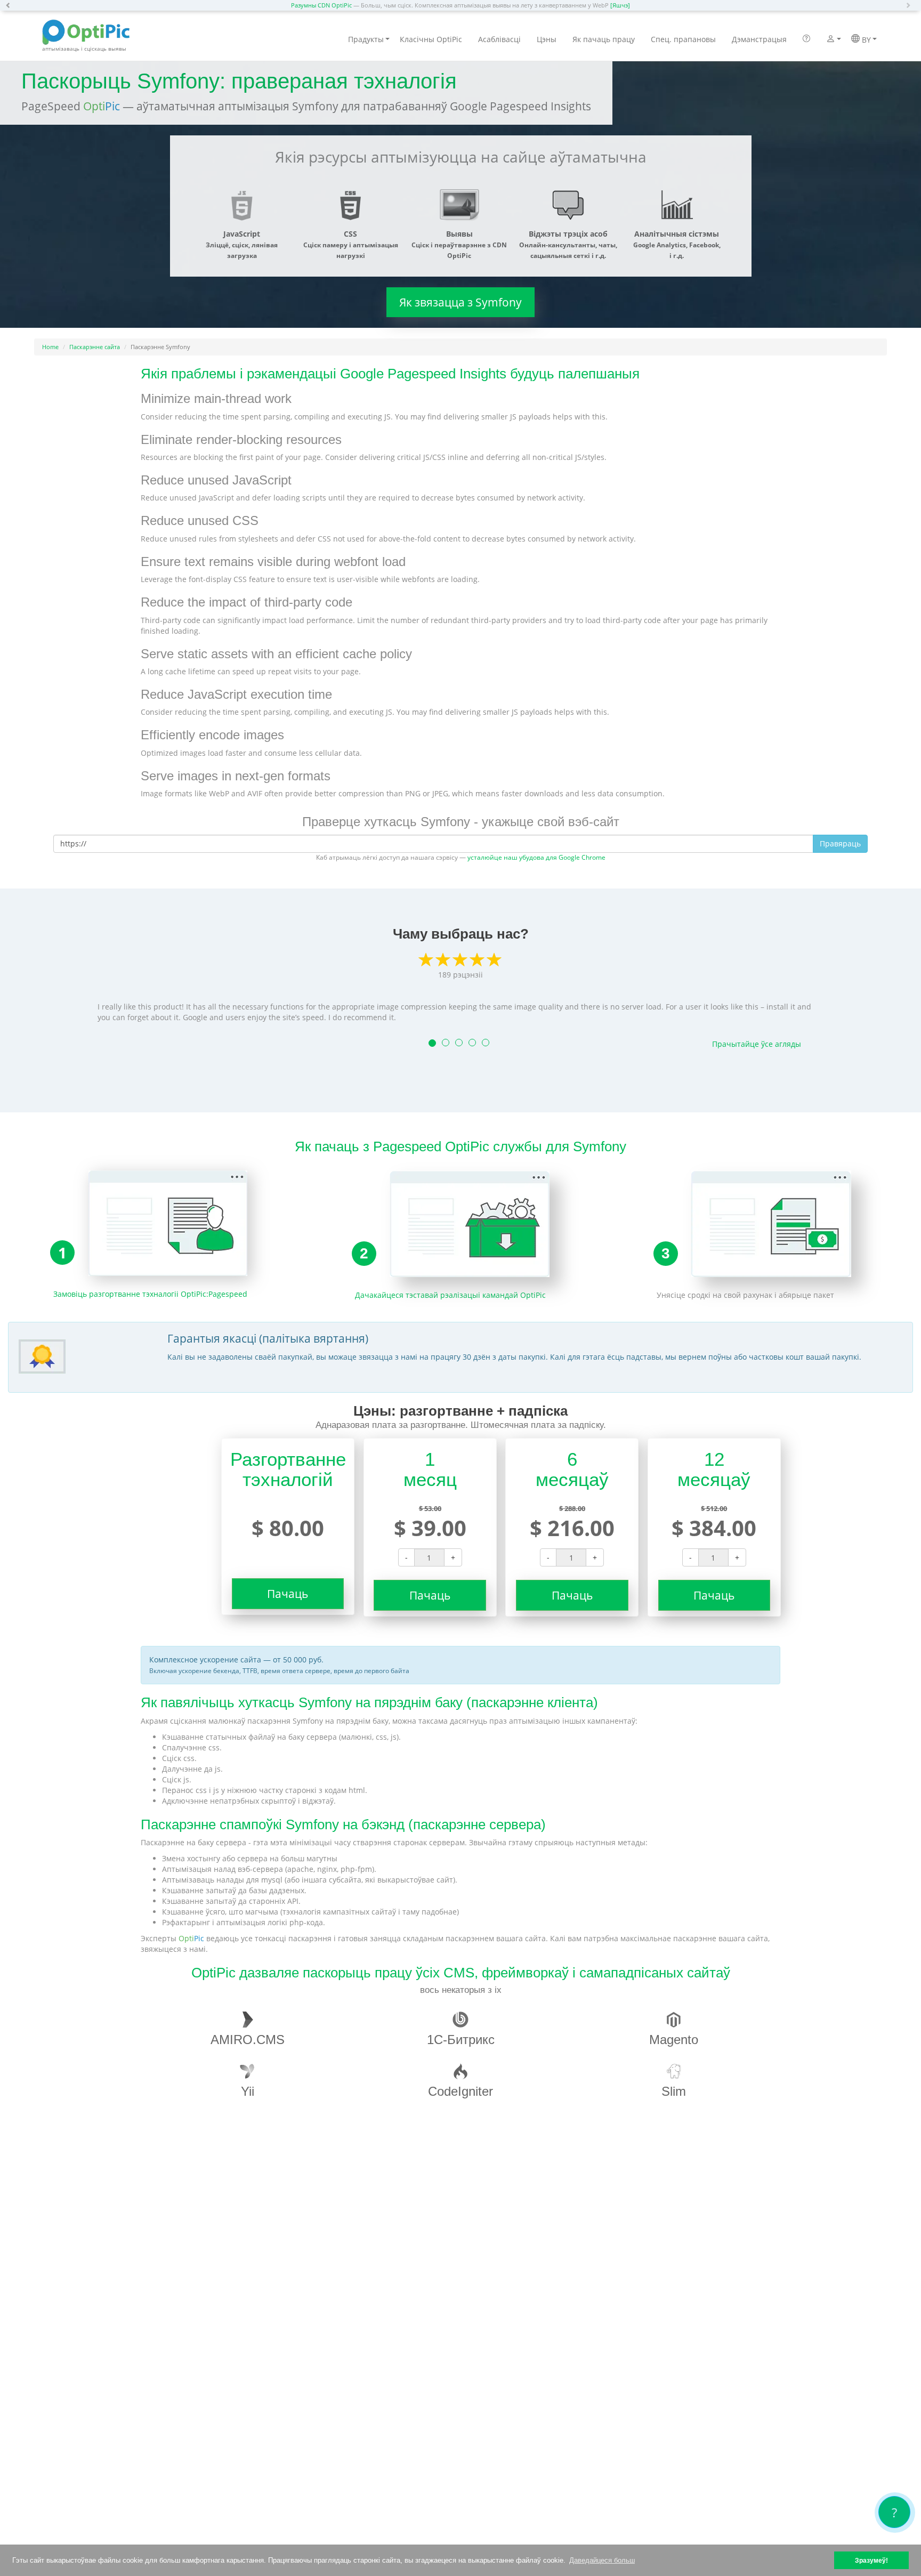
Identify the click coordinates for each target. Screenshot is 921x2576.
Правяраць (840, 843)
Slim (674, 2091)
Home (50, 347)
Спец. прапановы (683, 39)
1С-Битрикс (461, 2040)
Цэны (547, 39)
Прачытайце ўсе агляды (757, 1044)
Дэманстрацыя (759, 39)
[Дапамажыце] (806, 39)
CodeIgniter (461, 2091)
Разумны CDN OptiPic (321, 5)
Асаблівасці (499, 39)
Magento (674, 2040)
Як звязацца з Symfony (461, 302)
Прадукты (366, 39)
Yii (248, 2091)
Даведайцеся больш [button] (602, 2560)
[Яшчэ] (620, 5)
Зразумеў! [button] (871, 2560)
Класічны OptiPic (431, 39)
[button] (11, 5)
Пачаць (288, 1594)
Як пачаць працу (604, 39)
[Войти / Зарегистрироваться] (831, 40)
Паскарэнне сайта (95, 347)
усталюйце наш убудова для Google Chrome (536, 857)
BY (865, 40)
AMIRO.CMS (248, 2040)
